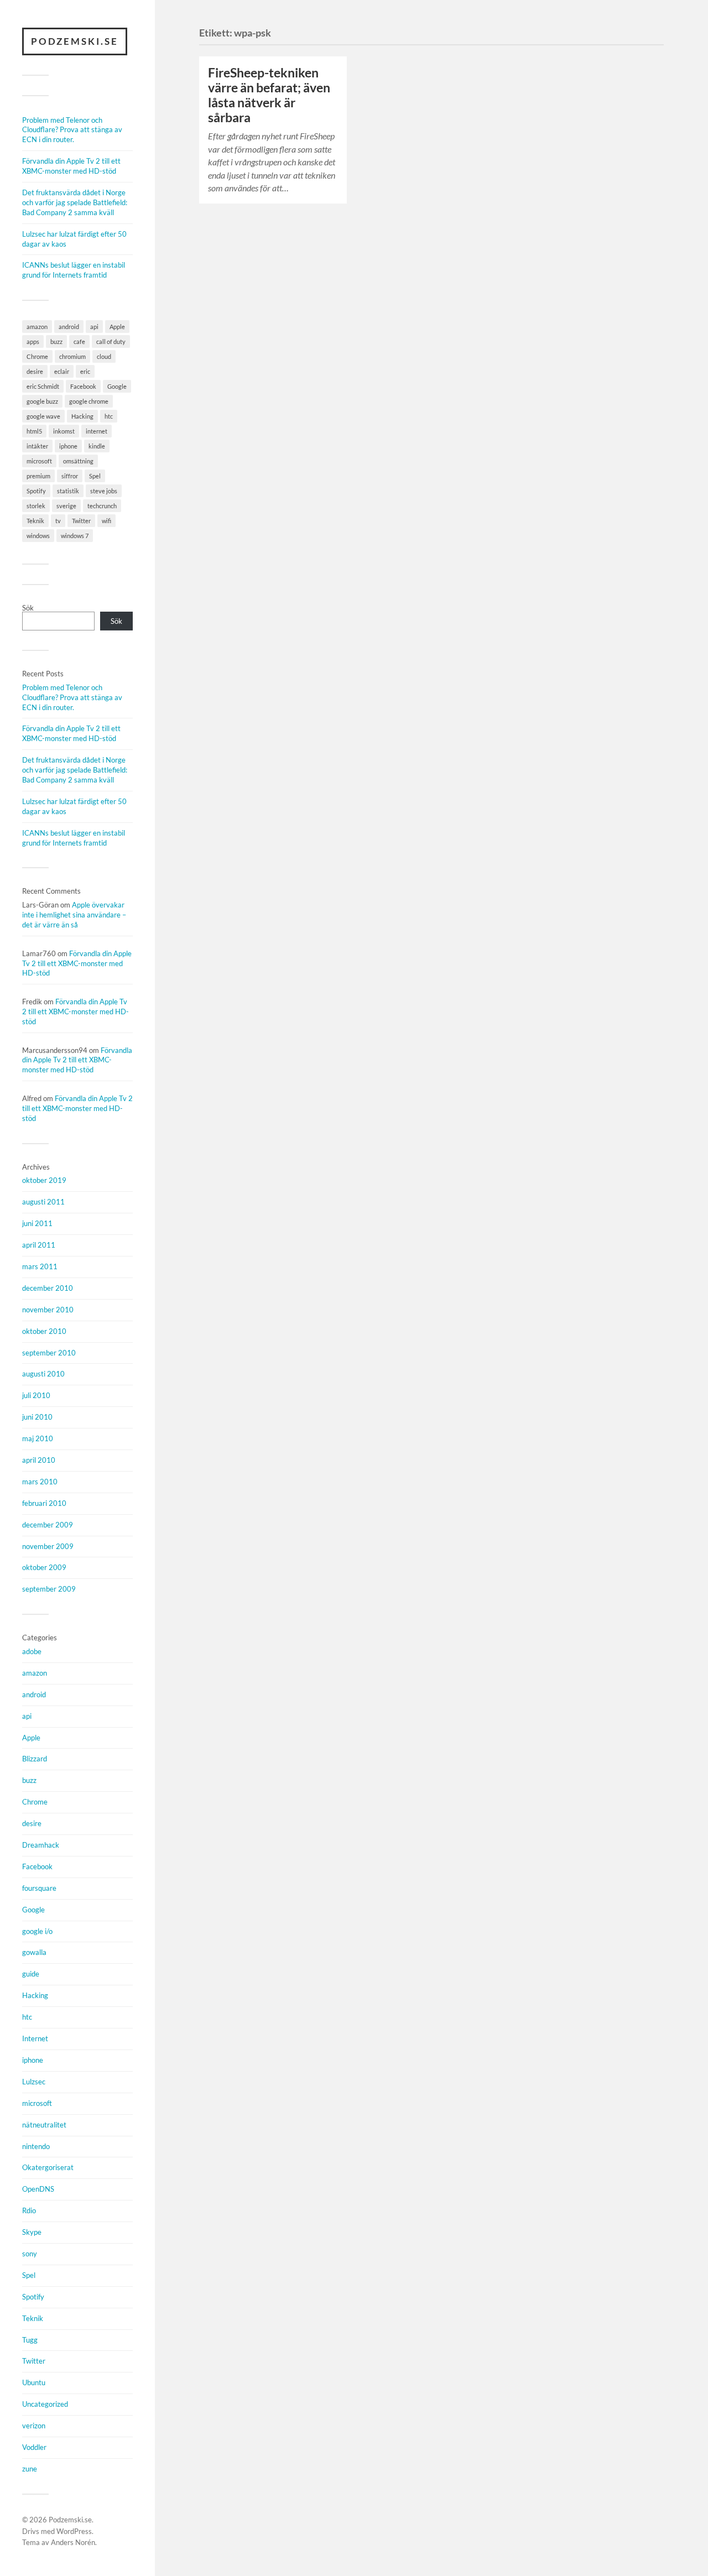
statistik (68, 491)
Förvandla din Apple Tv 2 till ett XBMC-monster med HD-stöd (71, 166)
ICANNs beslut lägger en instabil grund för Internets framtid (74, 270)
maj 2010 (38, 1438)
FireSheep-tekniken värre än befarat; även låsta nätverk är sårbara (269, 95)
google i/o (37, 1931)
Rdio (29, 2210)
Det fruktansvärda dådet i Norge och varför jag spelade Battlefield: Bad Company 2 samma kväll (75, 202)
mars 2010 (40, 1482)
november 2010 (48, 1310)
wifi (106, 521)
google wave (43, 416)
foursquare (39, 1888)
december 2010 (48, 1288)
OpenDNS (38, 2189)
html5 (34, 431)
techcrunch (102, 506)
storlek (36, 506)
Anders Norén (73, 2542)
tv (58, 521)
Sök (28, 608)
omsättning (78, 461)
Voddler (34, 2447)
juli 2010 (36, 1395)
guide (31, 1974)
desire (35, 371)
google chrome (89, 401)
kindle (97, 446)
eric (85, 371)
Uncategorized (45, 2404)
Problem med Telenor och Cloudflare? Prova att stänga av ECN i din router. (72, 130)
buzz (56, 341)
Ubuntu (34, 2382)
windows (38, 536)
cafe (79, 341)
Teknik (35, 521)
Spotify (36, 491)
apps (33, 341)
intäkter (37, 446)
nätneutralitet (44, 2125)
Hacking (82, 416)
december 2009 (48, 1525)
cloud (104, 356)
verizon (34, 2426)
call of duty (111, 341)
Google (117, 386)
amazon (37, 327)
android (69, 327)
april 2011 (39, 1245)
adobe (32, 1651)
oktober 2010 (44, 1331)
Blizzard (35, 1759)
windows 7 (75, 536)
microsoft (39, 461)
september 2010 (49, 1353)
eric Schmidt (43, 386)
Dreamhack (41, 1845)
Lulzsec (34, 2082)
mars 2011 (40, 1266)
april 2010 (39, 1460)
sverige (66, 506)
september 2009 (49, 1589)
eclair (62, 371)
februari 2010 (44, 1503)
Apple (117, 327)
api (94, 327)
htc (109, 416)
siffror (70, 476)
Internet (35, 2038)
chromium (72, 356)
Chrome (37, 356)
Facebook (83, 386)
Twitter (81, 521)
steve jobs (104, 491)
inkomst (64, 431)
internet (97, 431)
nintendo (36, 2146)
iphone (68, 446)
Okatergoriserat (48, 2167)
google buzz (42, 401)
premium (38, 476)
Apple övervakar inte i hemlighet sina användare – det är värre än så (74, 915)
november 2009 (48, 1546)
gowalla (34, 1952)
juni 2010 (37, 1417)
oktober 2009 (44, 1567)
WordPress (74, 2531)
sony (30, 2254)
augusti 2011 (43, 1202)
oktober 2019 (44, 1180)
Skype (32, 2232)
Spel (95, 476)
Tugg (30, 2340)
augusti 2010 (43, 1374)
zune (30, 2469)
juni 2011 (37, 1223)
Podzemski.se (75, 41)
